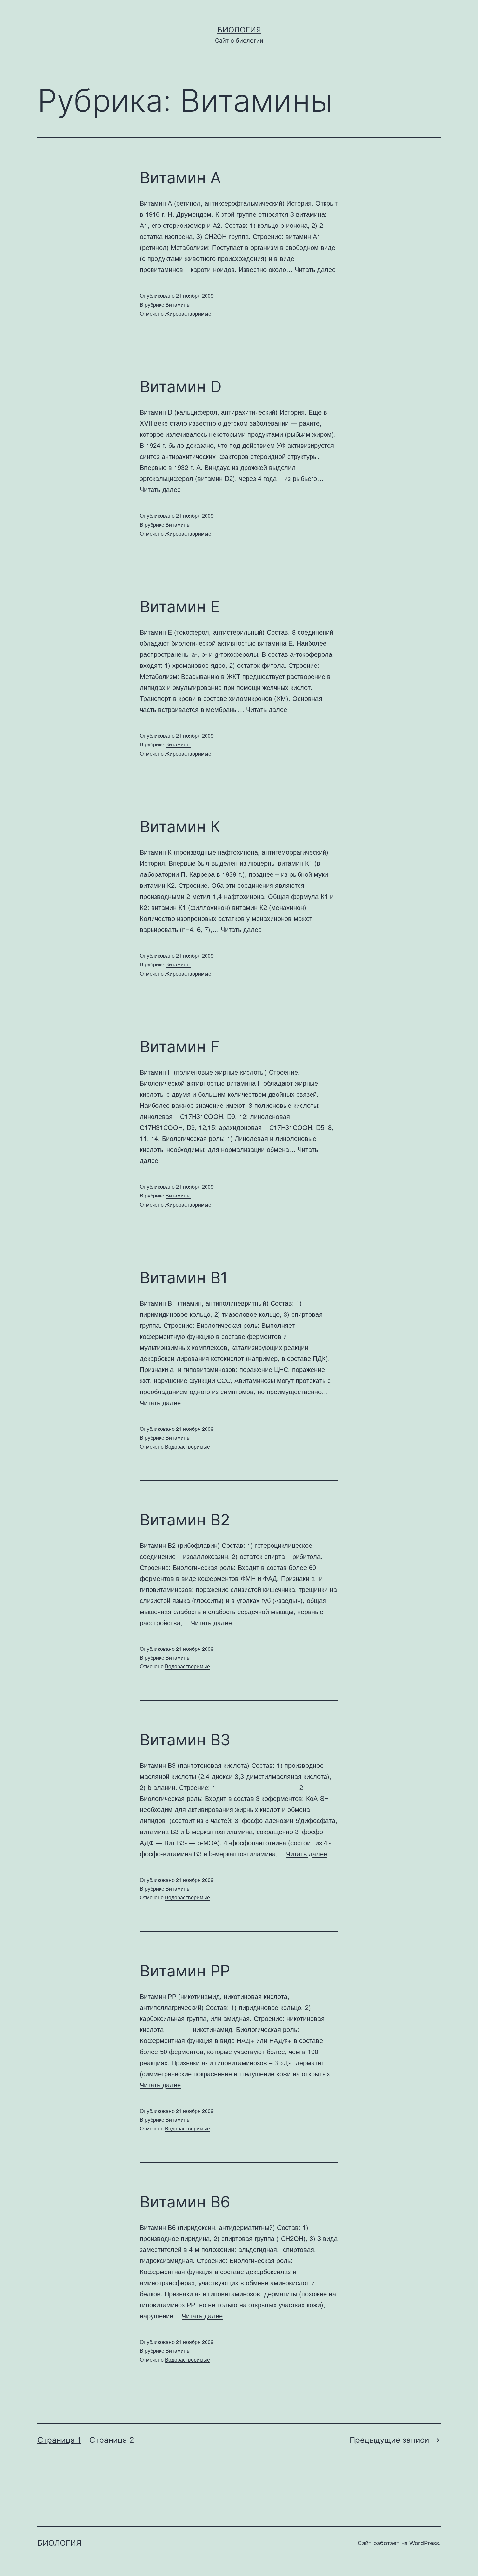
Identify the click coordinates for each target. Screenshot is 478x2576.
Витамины (178, 305)
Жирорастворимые (188, 313)
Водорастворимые (187, 1447)
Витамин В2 (185, 1520)
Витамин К (180, 827)
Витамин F (180, 1047)
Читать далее (315, 269)
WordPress (424, 2543)
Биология (239, 30)
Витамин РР (185, 1971)
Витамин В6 (185, 2202)
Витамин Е (180, 607)
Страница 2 (112, 2440)
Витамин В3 (185, 1740)
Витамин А (180, 178)
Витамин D (181, 387)
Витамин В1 (184, 1278)
